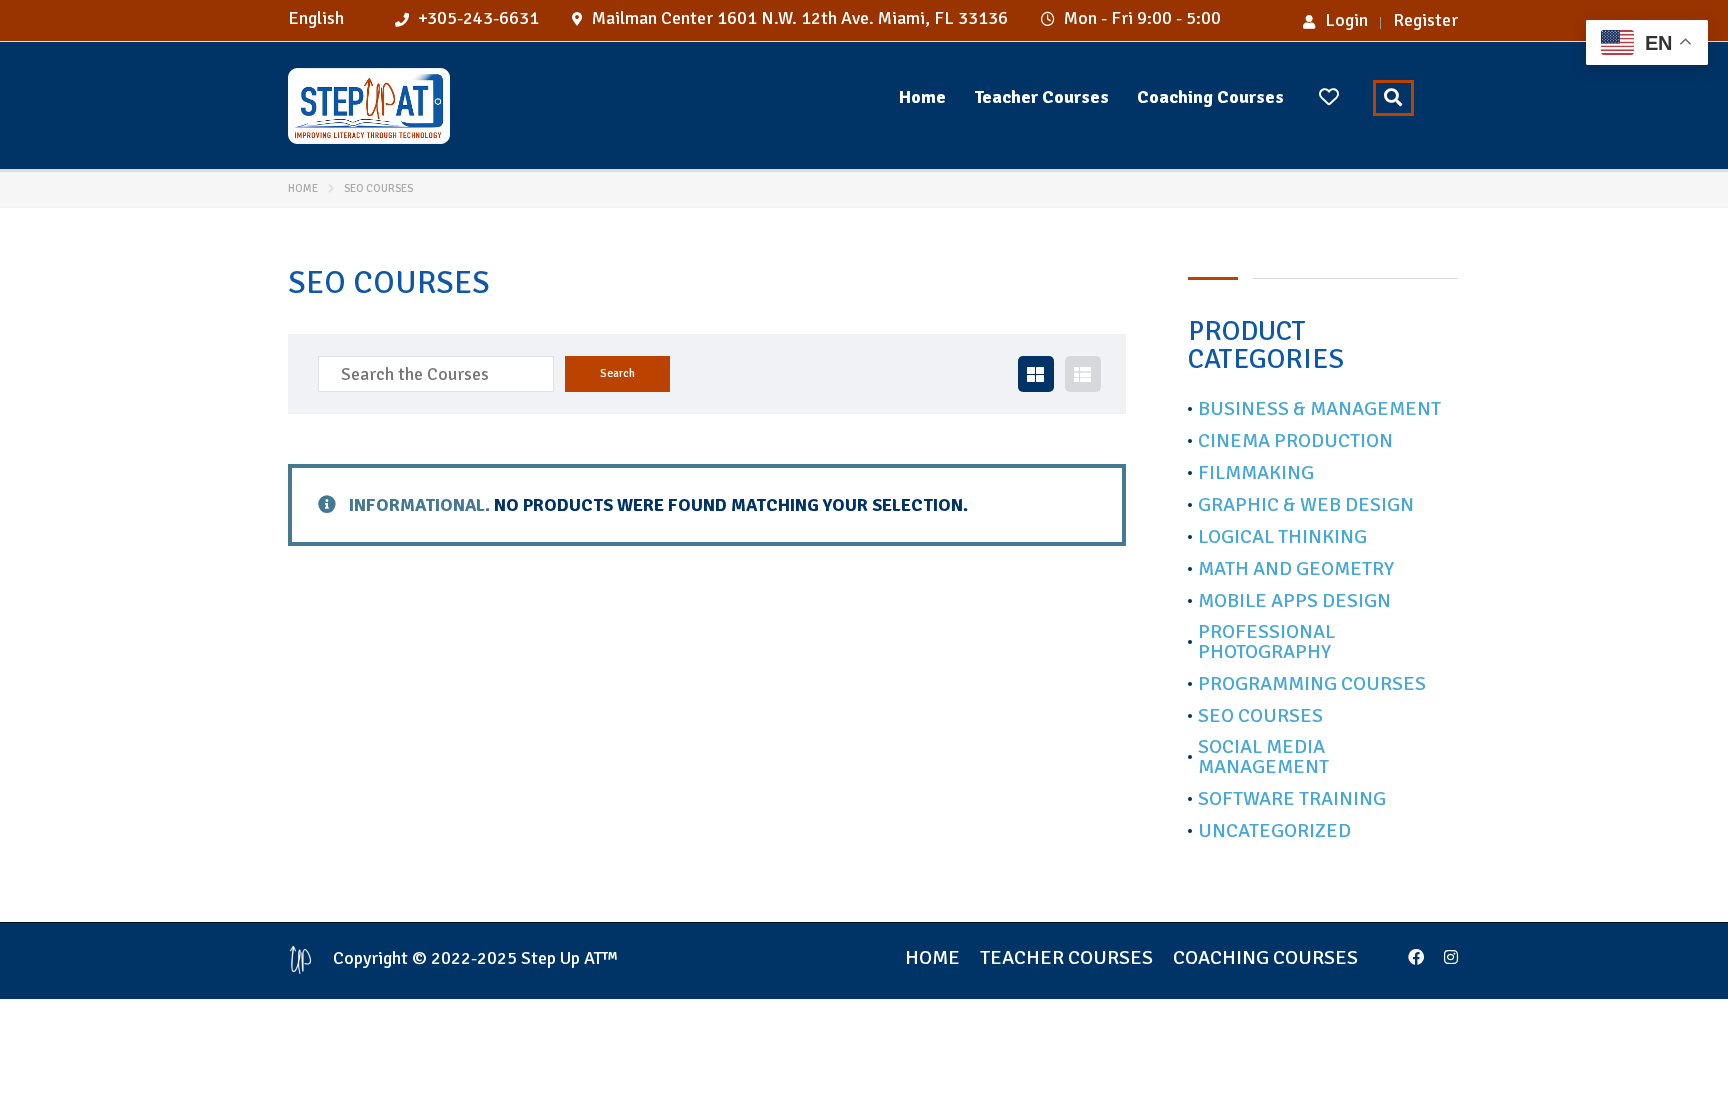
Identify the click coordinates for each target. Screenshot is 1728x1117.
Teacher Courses (1041, 97)
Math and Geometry (1296, 569)
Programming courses (1312, 684)
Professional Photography (1266, 642)
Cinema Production (1295, 441)
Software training (1292, 799)
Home (922, 97)
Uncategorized (1274, 831)
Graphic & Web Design (1306, 505)
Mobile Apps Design (1294, 601)
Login (1346, 20)
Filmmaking (1256, 473)
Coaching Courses (1210, 97)
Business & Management (1319, 409)
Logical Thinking (1282, 537)
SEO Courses (1260, 716)
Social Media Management (1263, 757)
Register (1425, 20)
